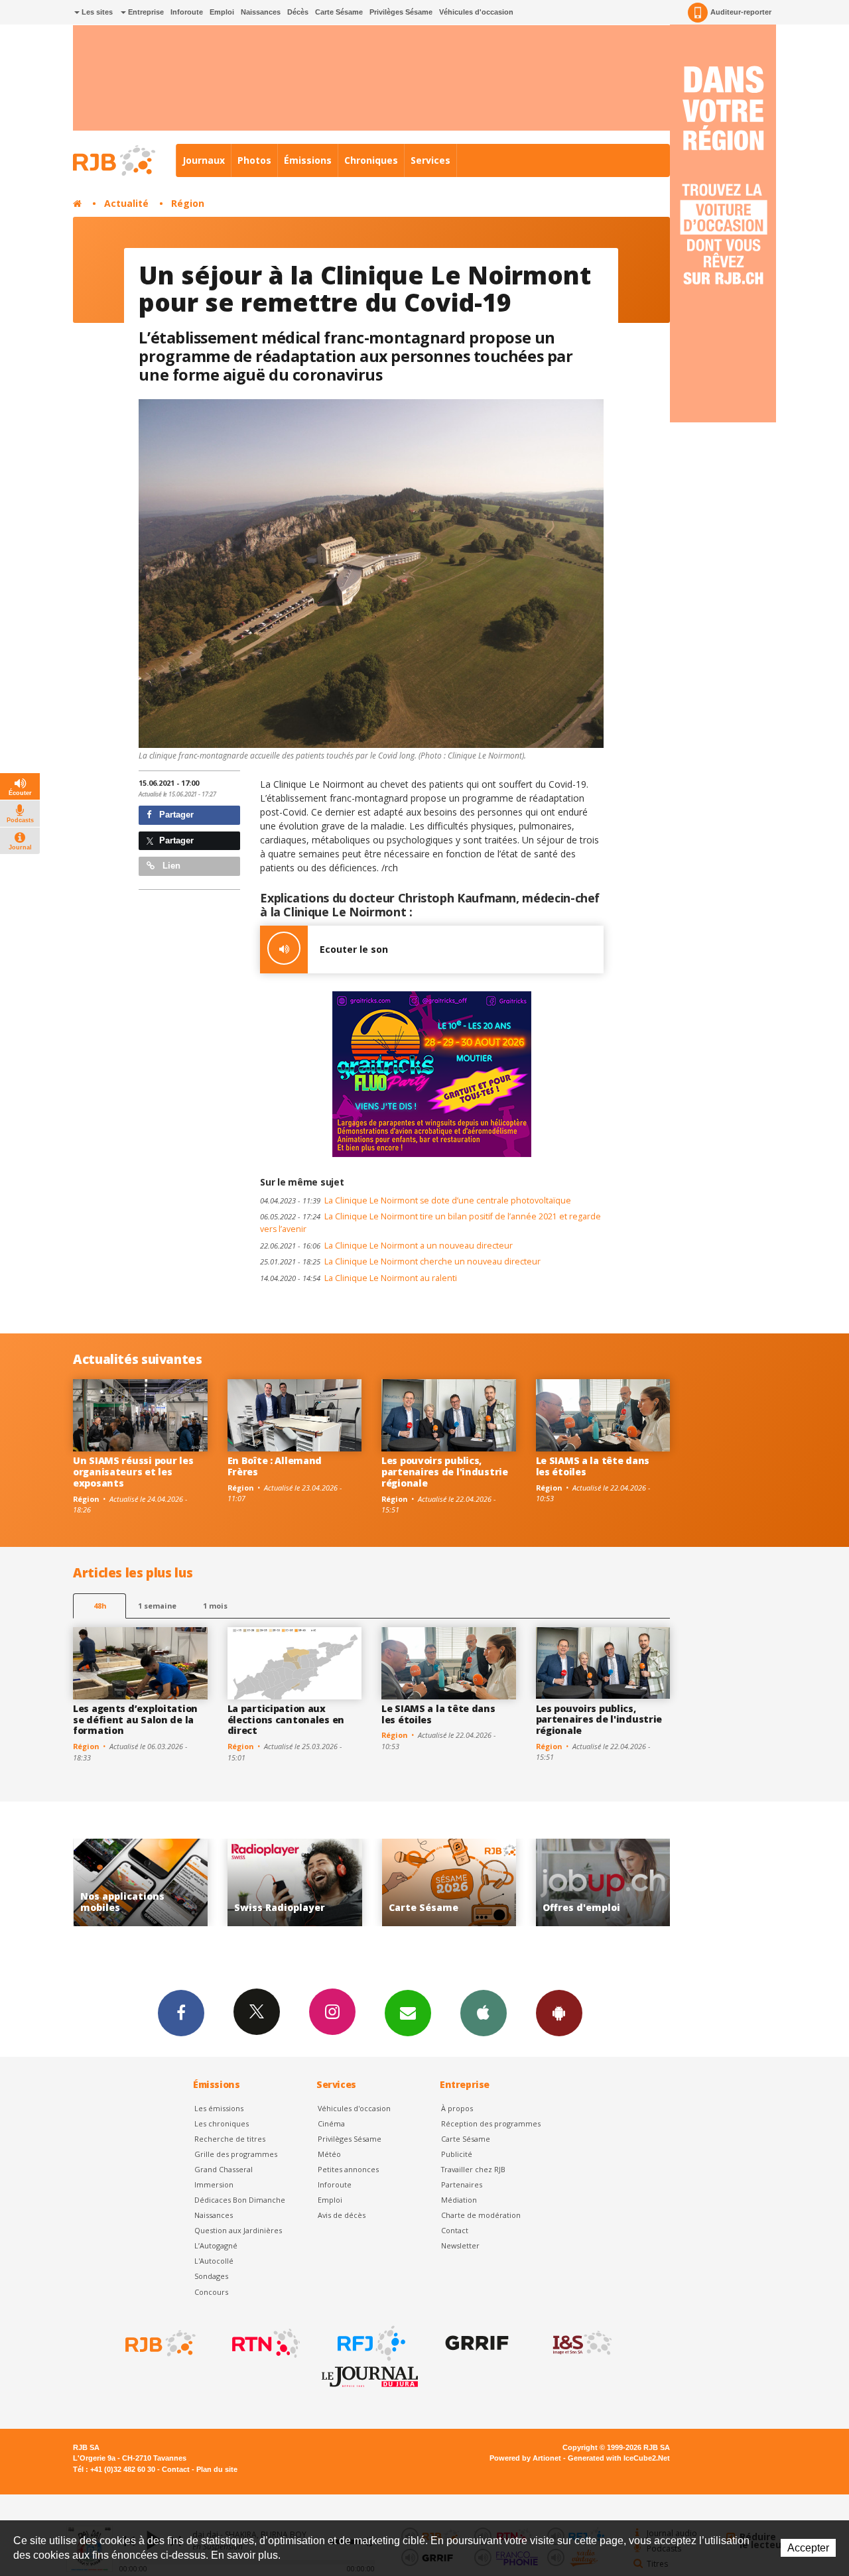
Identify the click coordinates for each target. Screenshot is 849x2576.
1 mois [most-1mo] (215, 1606)
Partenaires (462, 2184)
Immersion (214, 2184)
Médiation (459, 2200)
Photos (254, 160)
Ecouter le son (354, 949)
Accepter (808, 2548)
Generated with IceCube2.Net (619, 2458)
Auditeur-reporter (741, 12)
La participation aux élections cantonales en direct (286, 1720)
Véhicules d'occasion (476, 12)
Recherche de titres (230, 2139)
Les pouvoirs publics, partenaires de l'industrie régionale (445, 1472)
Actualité (126, 203)
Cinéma (331, 2123)
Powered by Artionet (525, 2458)
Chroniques (371, 160)
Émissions (308, 160)
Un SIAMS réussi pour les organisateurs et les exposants (133, 1472)
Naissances (261, 12)
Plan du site (217, 2469)
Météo (329, 2154)
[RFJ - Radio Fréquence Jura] (370, 2343)
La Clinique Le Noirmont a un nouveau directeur (386, 1246)
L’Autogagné (216, 2245)
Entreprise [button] (145, 12)
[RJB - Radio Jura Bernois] (159, 2343)
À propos (457, 2108)
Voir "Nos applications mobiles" (603, 1883)
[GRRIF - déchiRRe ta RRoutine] (476, 2343)
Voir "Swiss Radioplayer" (140, 1883)
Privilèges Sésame (401, 12)
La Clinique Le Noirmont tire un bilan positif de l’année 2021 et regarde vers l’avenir (430, 1223)
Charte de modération (481, 2215)
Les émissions (219, 2108)
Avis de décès (342, 2215)
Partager (175, 815)
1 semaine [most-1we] (157, 1606)
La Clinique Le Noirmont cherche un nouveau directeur (400, 1261)
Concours (211, 2292)
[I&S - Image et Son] (581, 2343)
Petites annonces (348, 2169)
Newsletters (408, 2013)
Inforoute (187, 12)
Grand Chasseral (224, 2169)
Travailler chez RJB (473, 2169)
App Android (559, 2013)
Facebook (181, 2013)
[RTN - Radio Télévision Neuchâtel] (265, 2343)
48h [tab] (100, 1606)
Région (188, 203)
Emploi (222, 12)
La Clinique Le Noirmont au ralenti (359, 1278)
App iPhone (484, 2013)
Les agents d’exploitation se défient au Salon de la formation (135, 1720)
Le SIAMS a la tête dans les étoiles (593, 1466)
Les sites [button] (96, 12)
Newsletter (460, 2245)
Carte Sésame (339, 12)
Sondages (211, 2276)
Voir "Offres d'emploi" (449, 1883)
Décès (298, 12)
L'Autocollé (214, 2261)
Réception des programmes (491, 2123)
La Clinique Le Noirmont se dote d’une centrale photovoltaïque (416, 1200)
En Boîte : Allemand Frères (275, 1466)
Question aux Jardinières (238, 2230)
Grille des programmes (236, 2154)
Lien (170, 866)
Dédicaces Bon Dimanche (240, 2200)
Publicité (457, 2154)
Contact (455, 2230)
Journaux (204, 160)
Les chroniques (222, 2123)
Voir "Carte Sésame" (295, 1883)
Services (430, 160)
